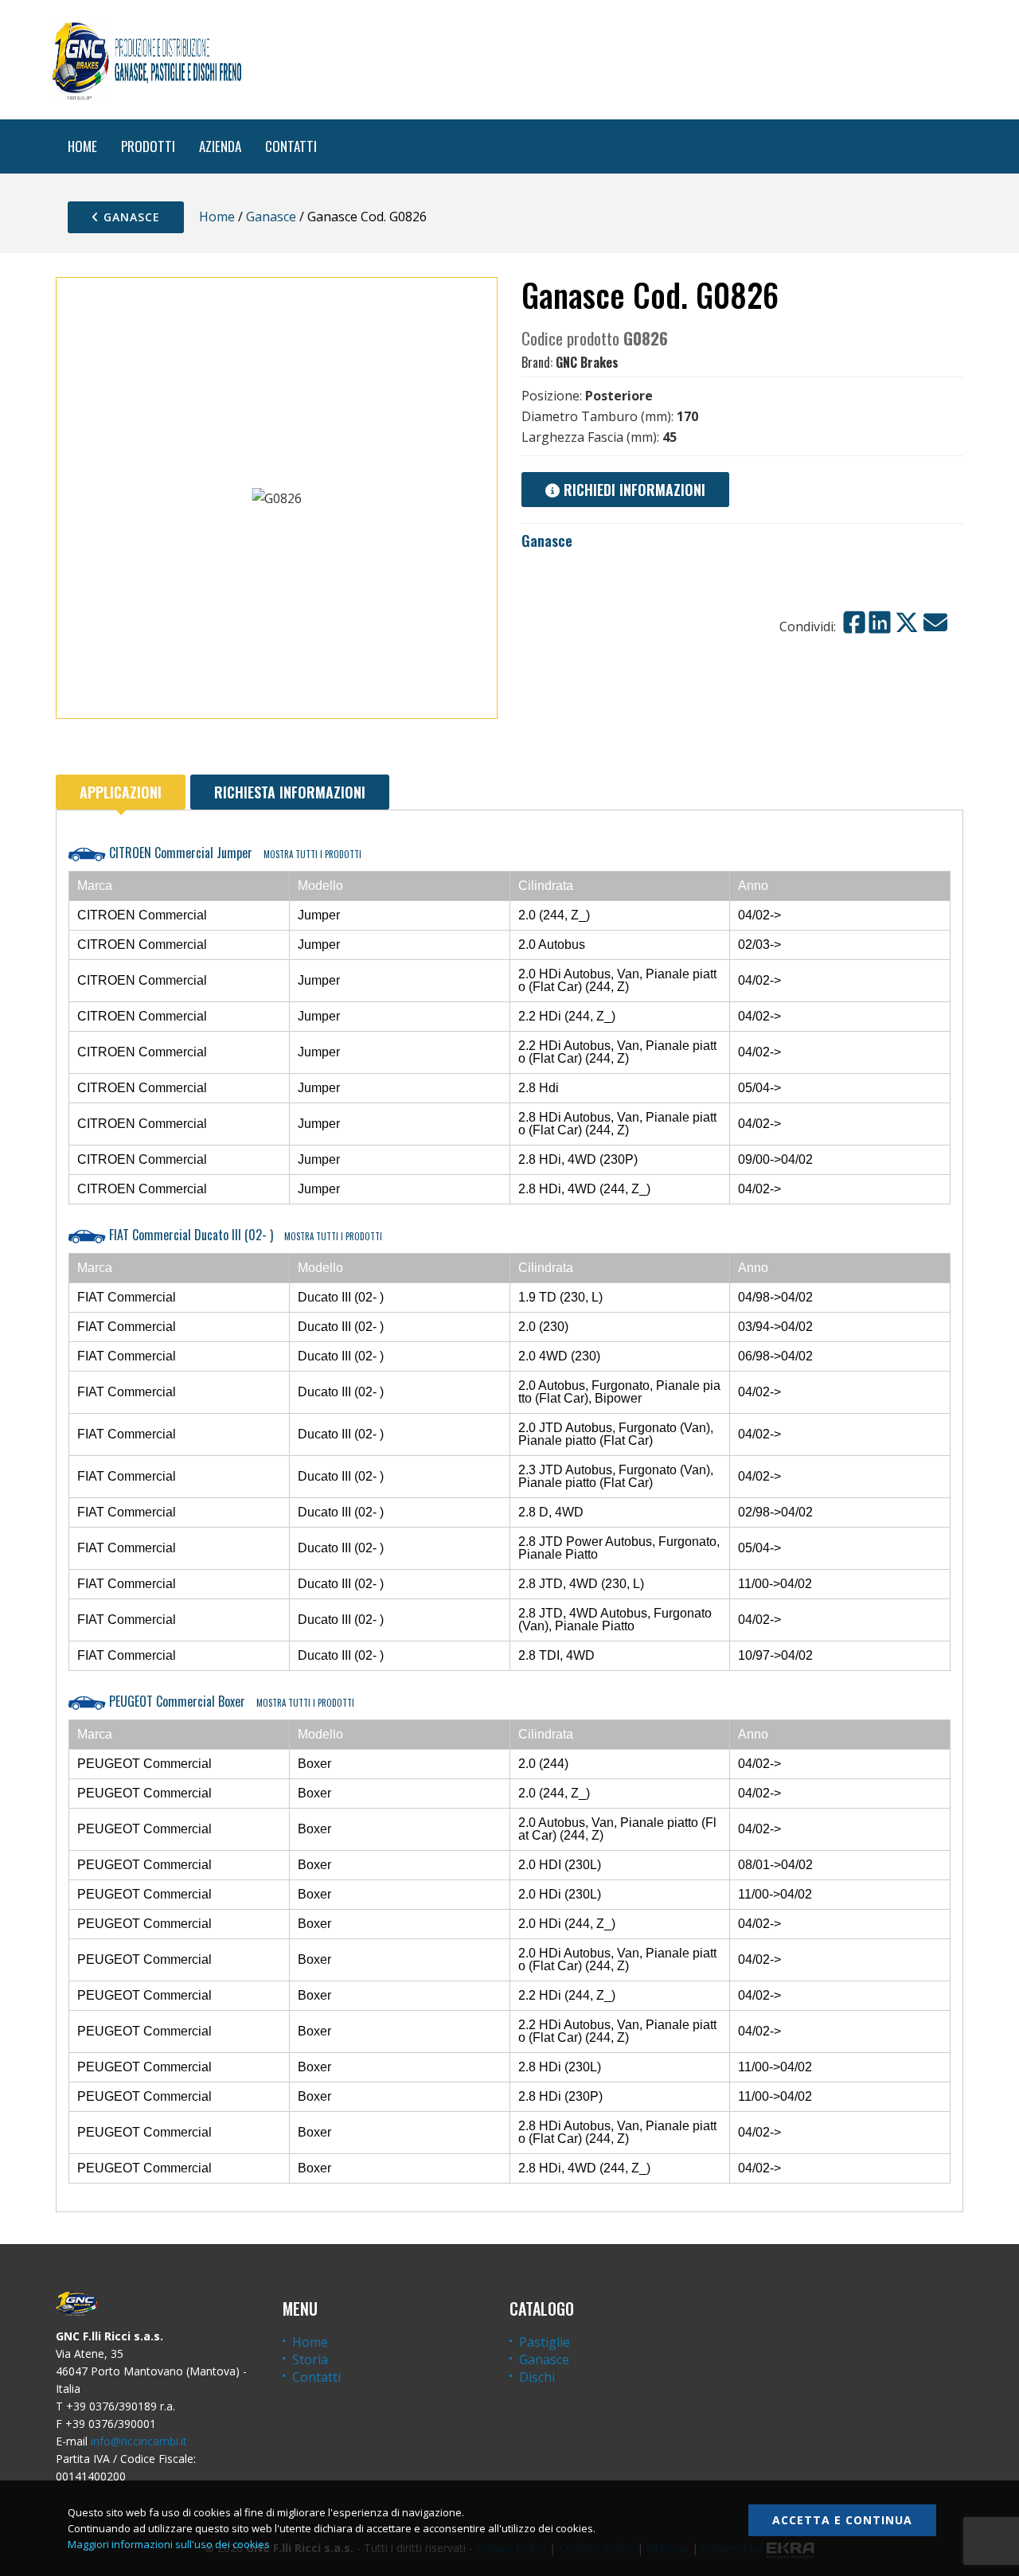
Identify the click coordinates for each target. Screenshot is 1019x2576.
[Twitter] (907, 623)
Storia (310, 2359)
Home (217, 217)
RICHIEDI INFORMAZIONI (632, 490)
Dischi (537, 2377)
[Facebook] (854, 623)
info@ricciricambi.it (139, 2441)
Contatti (316, 2377)
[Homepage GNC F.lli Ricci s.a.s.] (146, 60)
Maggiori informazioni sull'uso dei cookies (169, 2544)
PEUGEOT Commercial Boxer (230, 1701)
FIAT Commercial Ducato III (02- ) (244, 1235)
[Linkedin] (880, 623)
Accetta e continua (842, 2520)
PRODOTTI (148, 146)
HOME (82, 146)
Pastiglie (545, 2342)
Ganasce (130, 217)
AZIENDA (220, 146)
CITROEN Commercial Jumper (234, 853)
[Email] (935, 623)
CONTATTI (291, 146)
